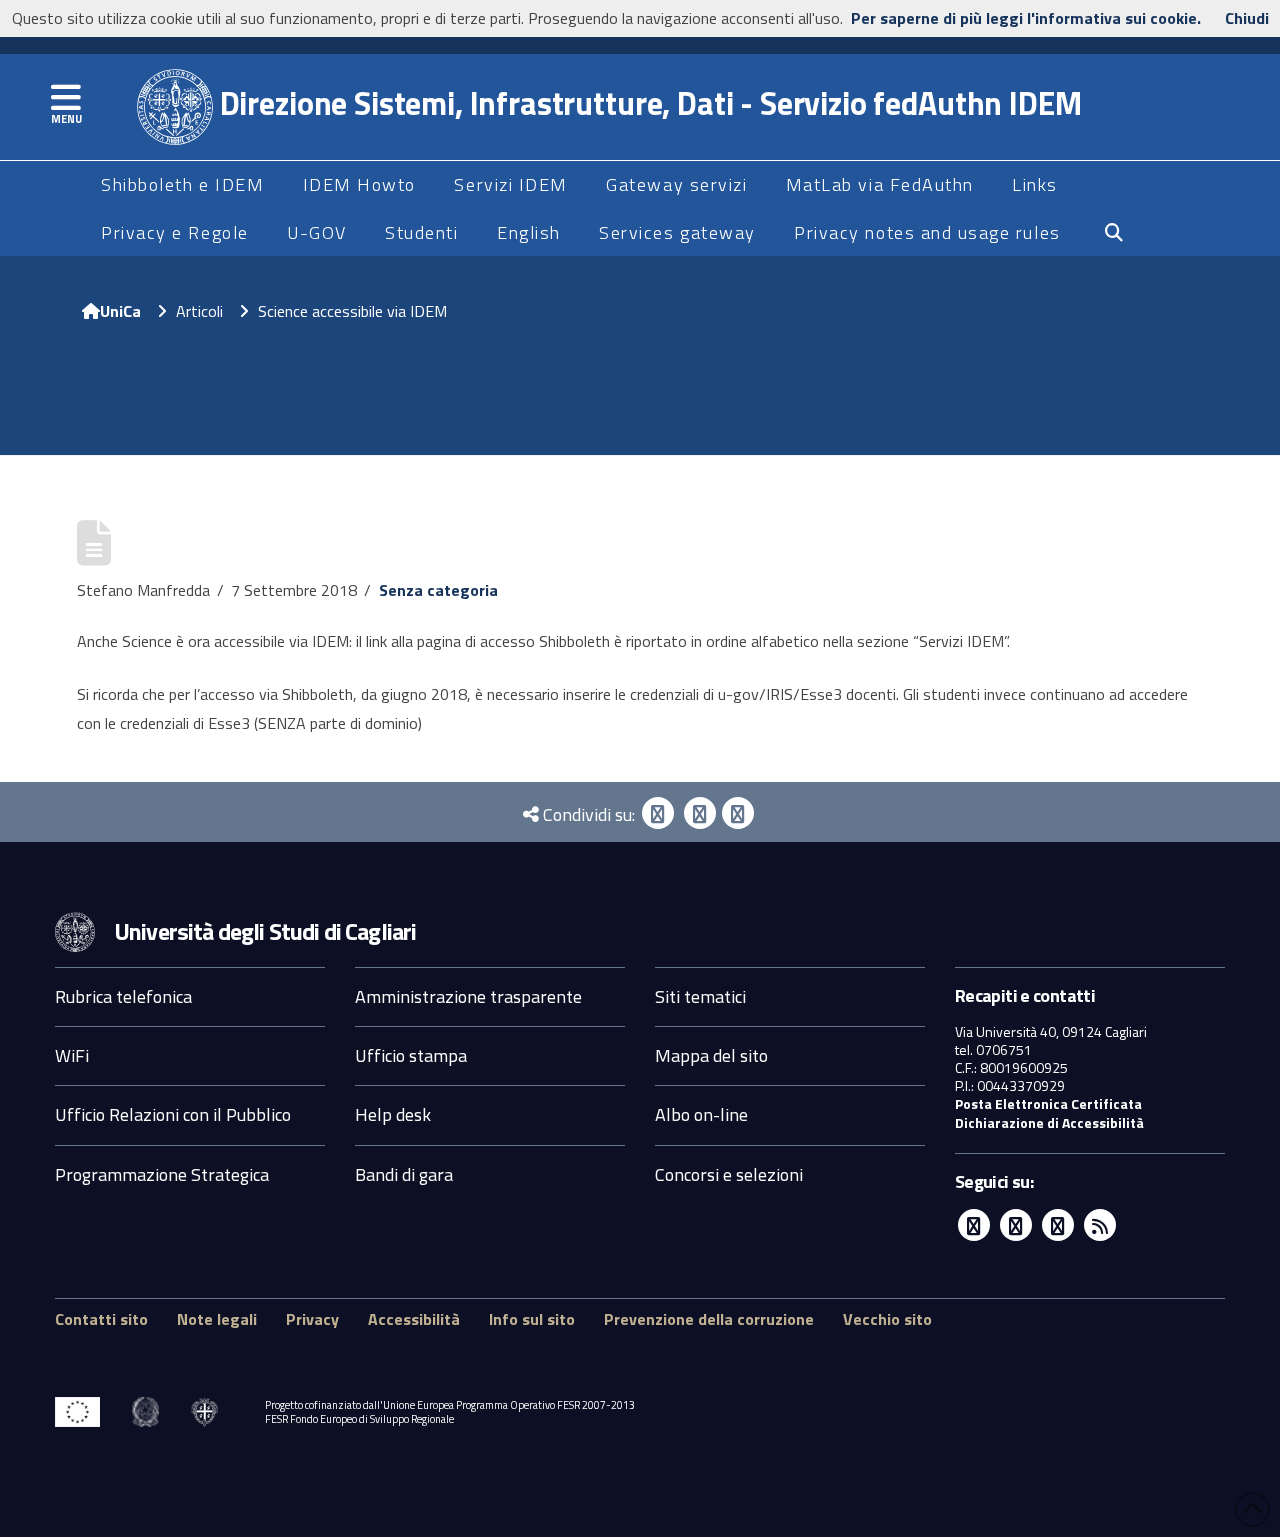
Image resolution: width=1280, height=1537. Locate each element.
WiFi (72, 1055)
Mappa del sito (711, 1055)
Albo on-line (701, 1114)
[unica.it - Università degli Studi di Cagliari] (75, 929)
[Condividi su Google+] (738, 813)
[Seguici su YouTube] (1058, 1225)
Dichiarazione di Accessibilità (1049, 1122)
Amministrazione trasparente (468, 996)
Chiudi (1247, 18)
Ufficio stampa (411, 1055)
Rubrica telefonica (123, 996)
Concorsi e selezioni (729, 1174)
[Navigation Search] (1114, 233)
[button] (66, 98)
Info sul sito (532, 1319)
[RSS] (1100, 1225)
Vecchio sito (887, 1319)
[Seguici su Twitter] (1016, 1225)
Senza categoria (438, 590)
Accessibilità (414, 1319)
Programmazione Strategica (162, 1174)
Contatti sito (101, 1319)
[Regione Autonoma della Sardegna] (204, 1412)
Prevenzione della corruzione (709, 1319)
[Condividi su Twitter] (700, 813)
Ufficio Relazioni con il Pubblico (173, 1114)
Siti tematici (700, 996)
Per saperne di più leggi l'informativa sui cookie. (1026, 18)
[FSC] (77, 1412)
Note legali (217, 1319)
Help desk (393, 1114)
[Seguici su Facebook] (974, 1225)
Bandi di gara (404, 1174)
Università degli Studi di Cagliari (265, 931)
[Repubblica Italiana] (145, 1412)
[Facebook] (658, 813)
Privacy (312, 1319)
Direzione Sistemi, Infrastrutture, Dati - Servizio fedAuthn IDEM (647, 103)
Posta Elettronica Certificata (1048, 1103)
